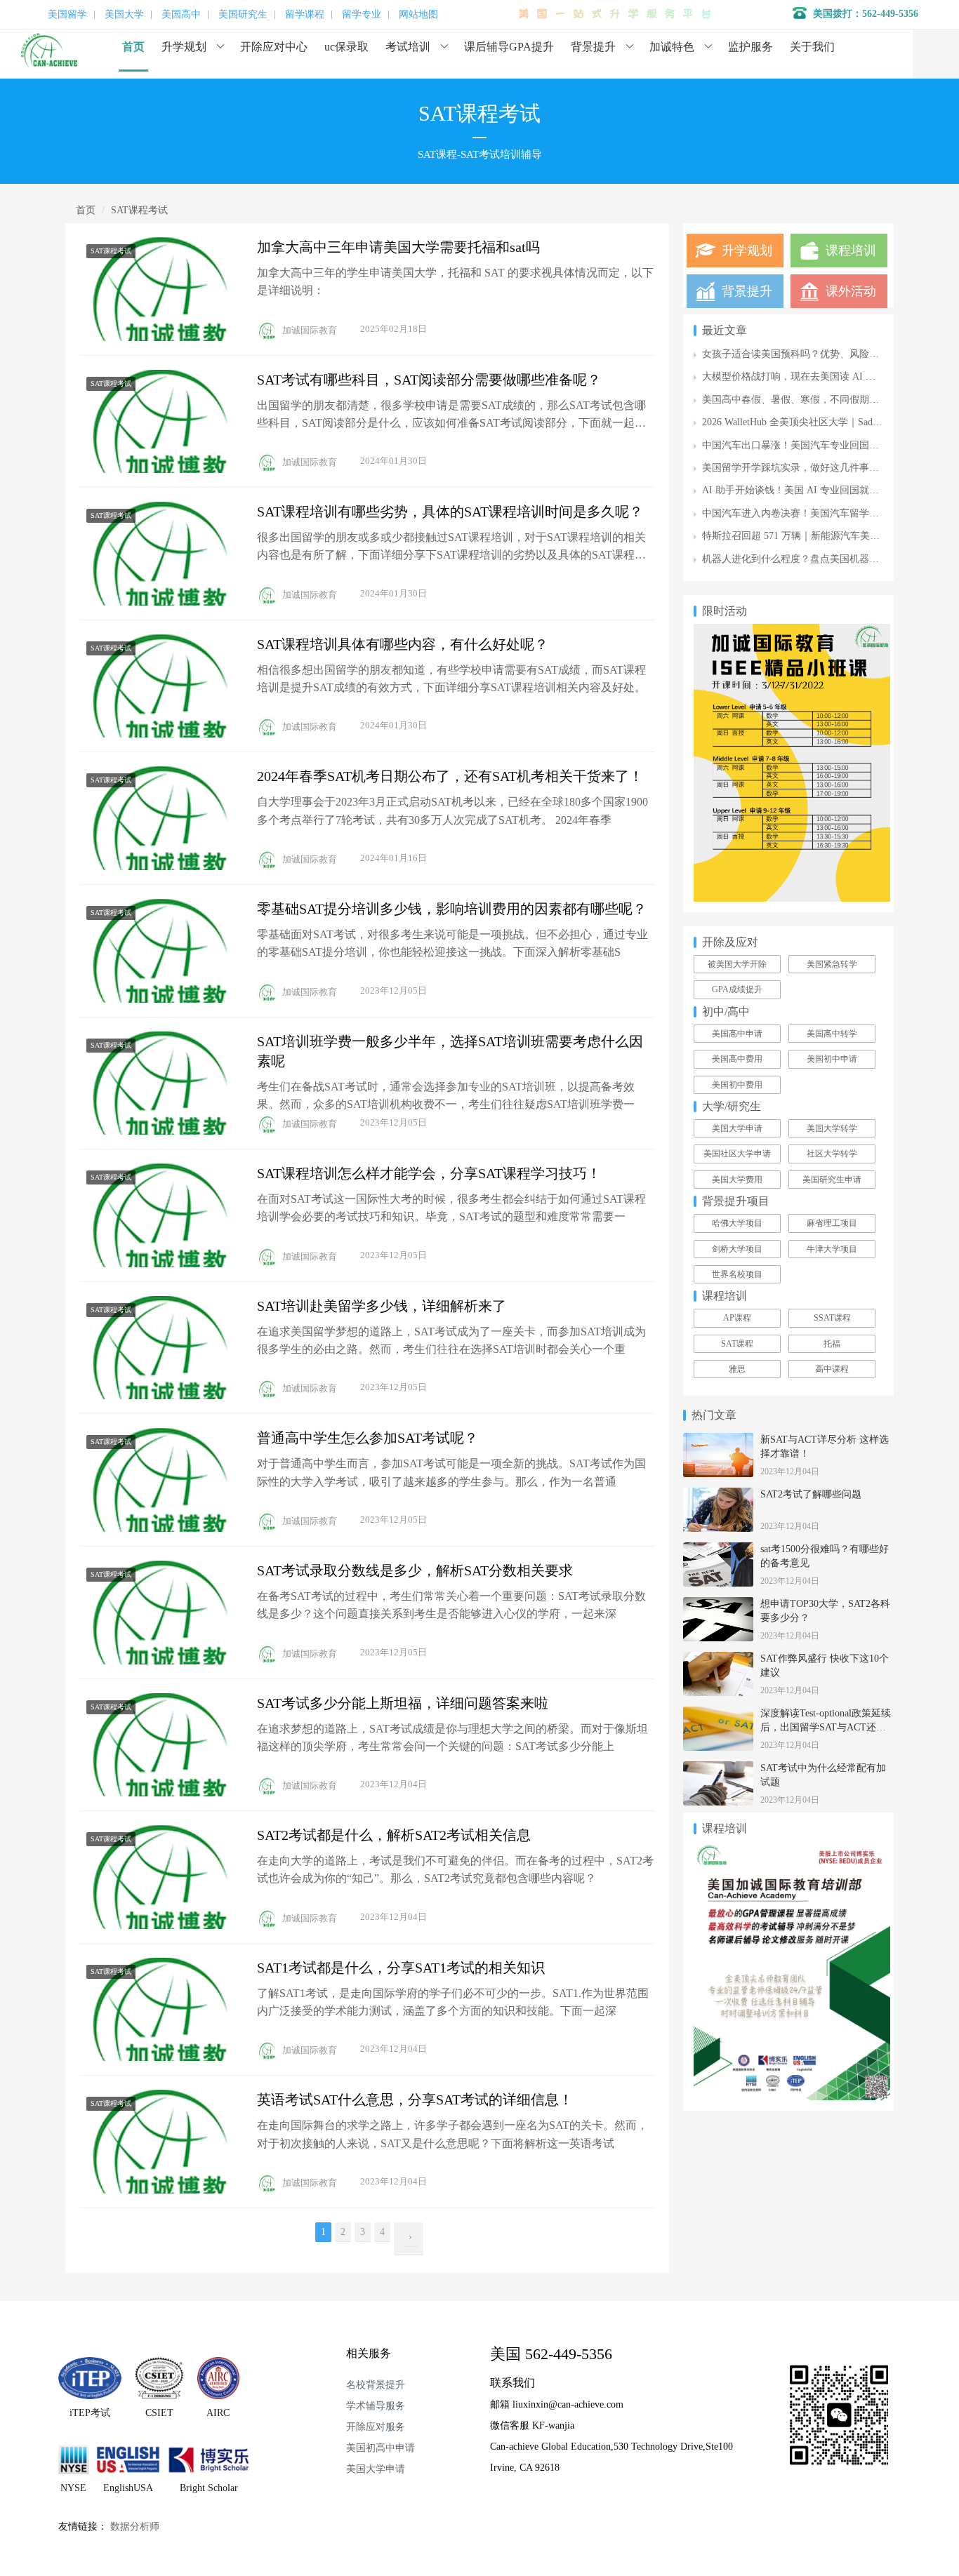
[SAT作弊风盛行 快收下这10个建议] (718, 1659)
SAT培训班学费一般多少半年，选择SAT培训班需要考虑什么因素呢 (450, 1051)
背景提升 (593, 47)
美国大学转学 (832, 1128)
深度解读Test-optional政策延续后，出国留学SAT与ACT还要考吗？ (826, 1727)
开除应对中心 (274, 47)
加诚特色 (672, 47)
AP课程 (737, 1318)
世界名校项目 (737, 1274)
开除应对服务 (376, 2427)
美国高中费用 (737, 1059)
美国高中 (181, 15)
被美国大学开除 (737, 964)
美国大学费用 (737, 1180)
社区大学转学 (832, 1154)
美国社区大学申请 (737, 1154)
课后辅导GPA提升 (509, 47)
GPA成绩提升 (737, 989)
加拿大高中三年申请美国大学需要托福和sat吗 (398, 247)
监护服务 (750, 47)
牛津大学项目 (832, 1249)
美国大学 (124, 15)
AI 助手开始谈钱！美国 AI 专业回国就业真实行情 (810, 490)
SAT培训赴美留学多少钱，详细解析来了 (382, 1306)
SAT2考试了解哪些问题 (811, 1494)
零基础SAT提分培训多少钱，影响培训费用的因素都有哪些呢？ (452, 909)
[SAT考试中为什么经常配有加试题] (718, 1769)
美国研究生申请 (832, 1180)
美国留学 (67, 15)
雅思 (737, 1369)
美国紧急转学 (832, 964)
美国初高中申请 (381, 2448)
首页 (133, 47)
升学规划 (184, 47)
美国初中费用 (737, 1085)
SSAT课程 (832, 1318)
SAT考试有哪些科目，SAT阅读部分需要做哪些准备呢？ (429, 380)
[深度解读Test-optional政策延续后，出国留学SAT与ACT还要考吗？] (718, 1714)
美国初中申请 (832, 1059)
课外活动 (851, 291)
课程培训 (851, 251)
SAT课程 (737, 1344)
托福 (832, 1344)
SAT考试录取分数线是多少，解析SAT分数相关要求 (415, 1570)
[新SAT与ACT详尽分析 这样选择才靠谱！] (718, 1440)
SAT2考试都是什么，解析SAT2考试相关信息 (394, 1835)
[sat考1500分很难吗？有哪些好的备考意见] (718, 1550)
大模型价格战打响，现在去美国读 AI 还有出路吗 (808, 376)
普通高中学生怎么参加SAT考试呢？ (368, 1438)
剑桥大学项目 (737, 1249)
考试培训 (408, 47)
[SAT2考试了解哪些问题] (718, 1495)
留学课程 (305, 15)
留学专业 (362, 15)
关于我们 (812, 47)
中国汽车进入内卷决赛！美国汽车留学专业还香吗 (810, 513)
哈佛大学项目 (737, 1223)
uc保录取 (346, 47)
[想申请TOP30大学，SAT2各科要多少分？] (718, 1604)
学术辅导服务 (376, 2406)
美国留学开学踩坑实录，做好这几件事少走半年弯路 (815, 468)
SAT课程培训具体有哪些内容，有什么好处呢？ (403, 644)
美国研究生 (243, 15)
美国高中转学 (832, 1034)
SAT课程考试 (111, 251)
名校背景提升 (376, 2385)
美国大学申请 (737, 1128)
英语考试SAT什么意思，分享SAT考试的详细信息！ (415, 2100)
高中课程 (832, 1369)
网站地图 (418, 15)
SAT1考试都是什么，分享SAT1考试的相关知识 (401, 1968)
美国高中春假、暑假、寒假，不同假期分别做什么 (810, 400)
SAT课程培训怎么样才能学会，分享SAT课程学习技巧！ (429, 1173)
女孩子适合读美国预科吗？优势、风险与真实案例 (810, 354)
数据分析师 (135, 2527)
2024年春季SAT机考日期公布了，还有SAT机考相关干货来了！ (450, 776)
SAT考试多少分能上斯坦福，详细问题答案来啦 (403, 1703)
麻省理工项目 (832, 1223)
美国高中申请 (737, 1034)
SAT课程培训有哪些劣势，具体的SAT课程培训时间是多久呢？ (450, 512)
